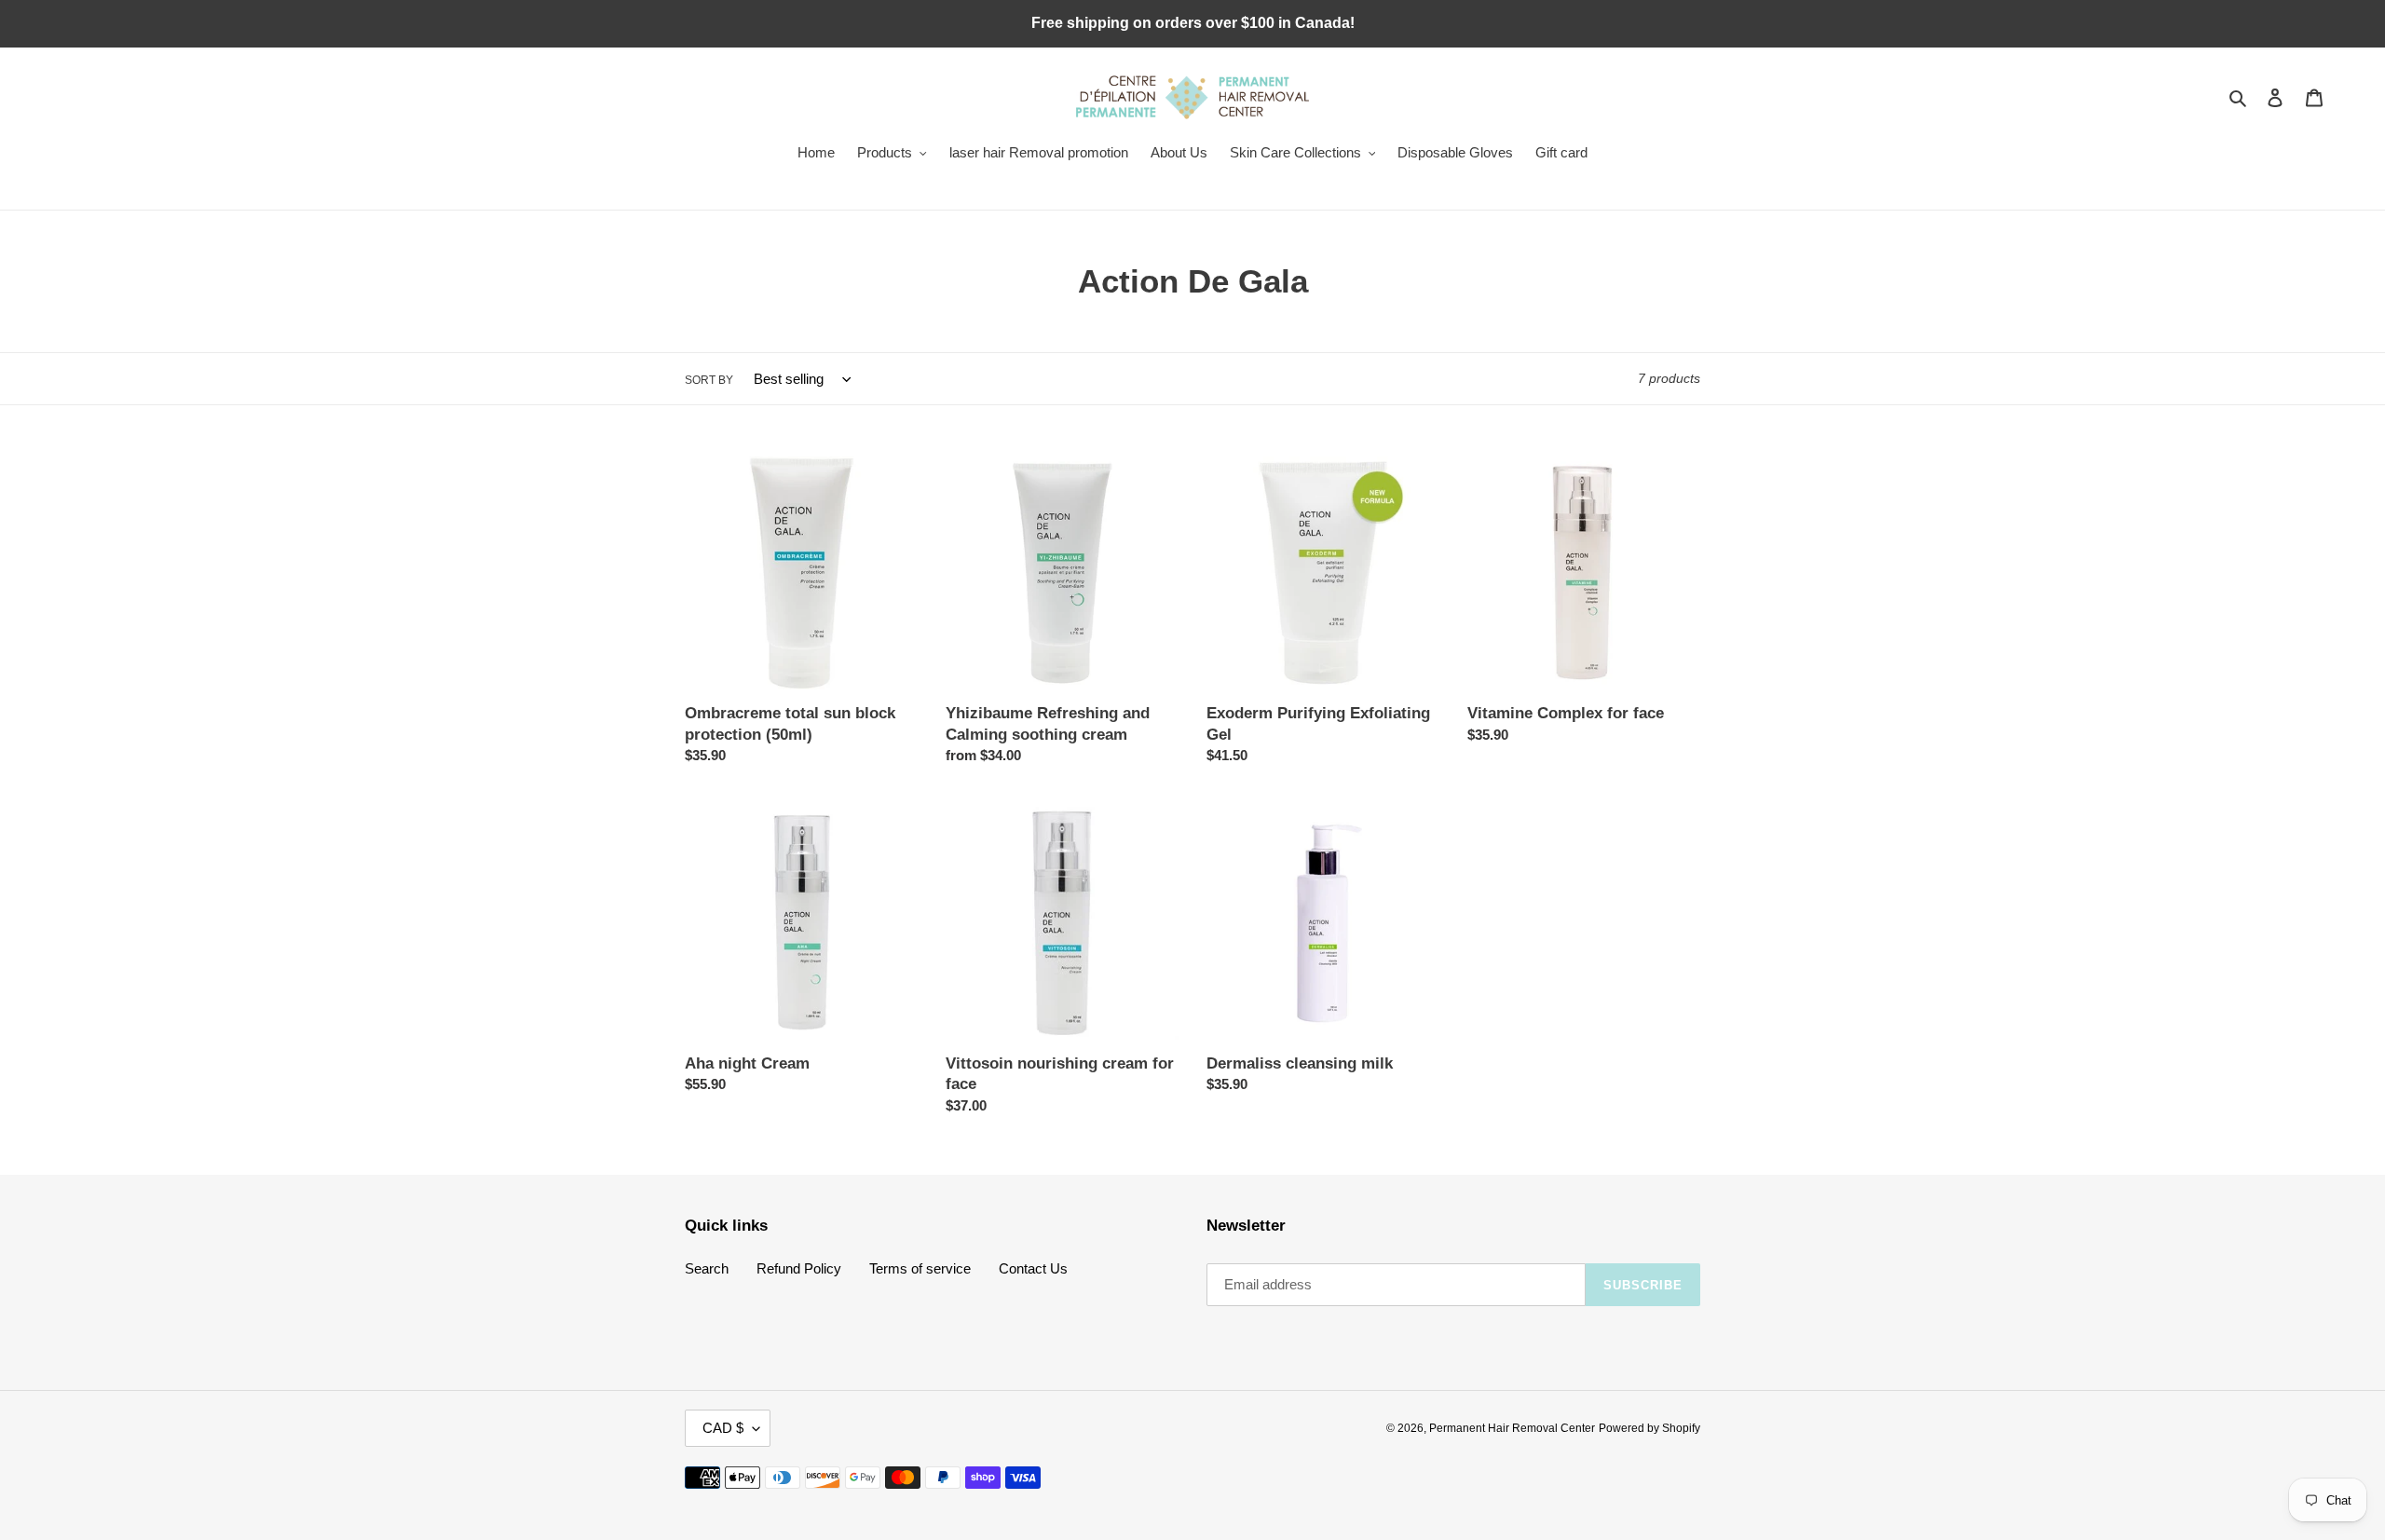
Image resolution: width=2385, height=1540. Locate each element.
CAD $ (723, 1428)
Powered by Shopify (1649, 1428)
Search (707, 1268)
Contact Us (1033, 1268)
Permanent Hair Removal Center (1512, 1428)
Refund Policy (799, 1268)
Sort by (709, 380)
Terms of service (920, 1268)
